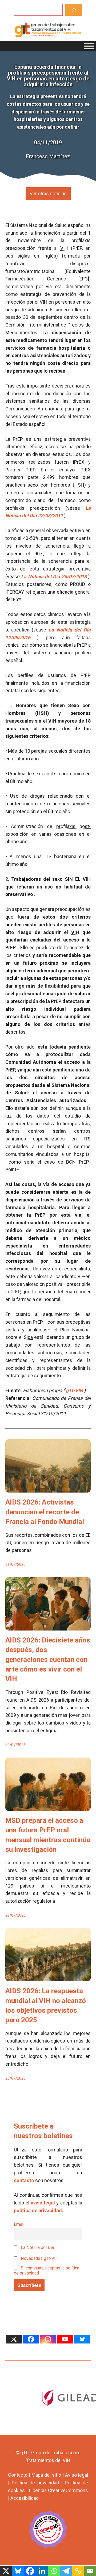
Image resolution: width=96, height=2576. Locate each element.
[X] (14, 2339)
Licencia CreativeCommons (59, 2490)
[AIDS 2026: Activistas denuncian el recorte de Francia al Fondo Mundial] (48, 1489)
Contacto (18, 2475)
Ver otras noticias (48, 193)
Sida (28, 1337)
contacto (24, 2180)
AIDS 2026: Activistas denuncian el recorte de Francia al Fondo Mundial (45, 1512)
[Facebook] (31, 2339)
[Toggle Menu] (89, 46)
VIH (64, 248)
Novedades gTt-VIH (39, 2258)
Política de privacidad (35, 2483)
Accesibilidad (25, 2498)
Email (19, 2224)
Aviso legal (77, 2475)
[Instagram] (48, 2339)
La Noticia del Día (37, 2247)
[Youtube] (65, 2339)
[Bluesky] (82, 2339)
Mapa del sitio (46, 2475)
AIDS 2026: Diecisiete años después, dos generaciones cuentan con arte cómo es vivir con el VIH (48, 1660)
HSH (79, 485)
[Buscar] (74, 10)
